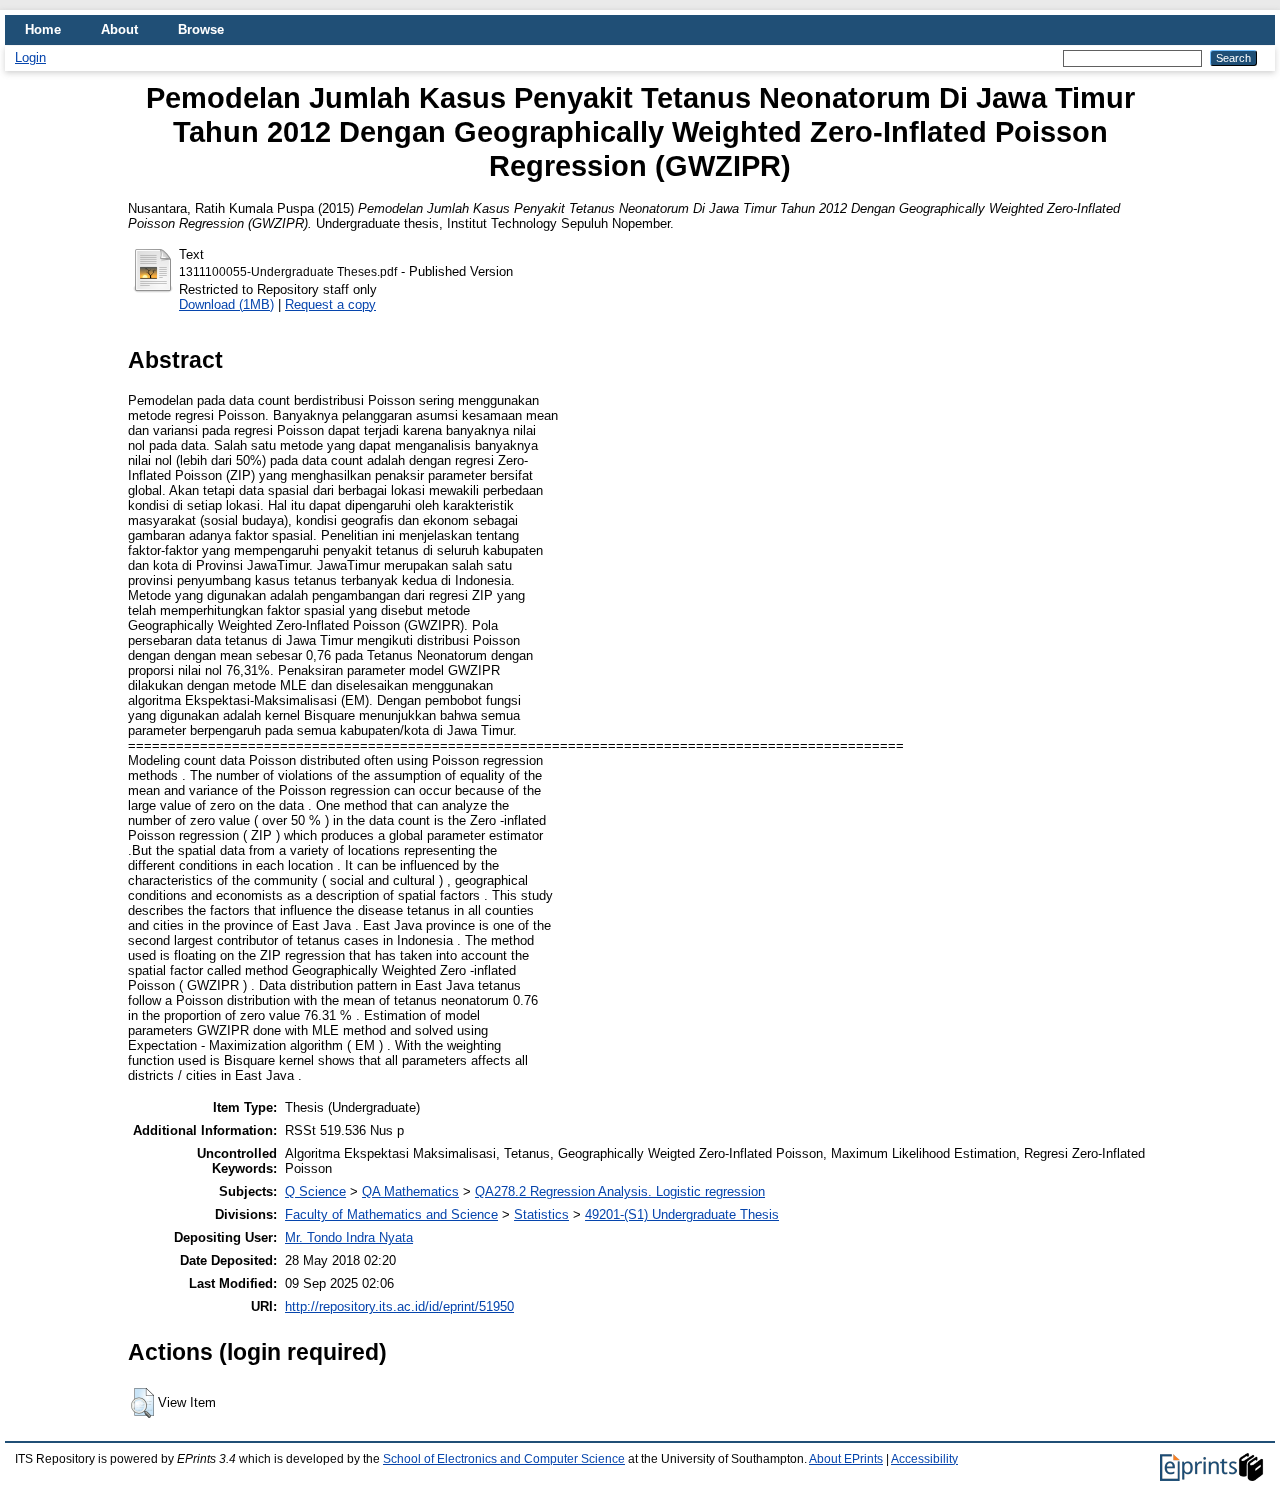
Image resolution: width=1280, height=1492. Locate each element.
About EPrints (846, 1459)
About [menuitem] (119, 29)
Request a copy (330, 304)
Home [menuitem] (43, 29)
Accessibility (924, 1459)
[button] (142, 1403)
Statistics (541, 1214)
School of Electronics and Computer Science (504, 1459)
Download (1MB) (226, 304)
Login (30, 57)
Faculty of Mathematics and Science (391, 1214)
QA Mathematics (410, 1191)
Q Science (315, 1191)
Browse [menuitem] (201, 29)
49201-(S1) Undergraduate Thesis (682, 1214)
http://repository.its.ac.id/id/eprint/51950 (399, 1306)
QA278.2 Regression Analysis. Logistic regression (620, 1191)
